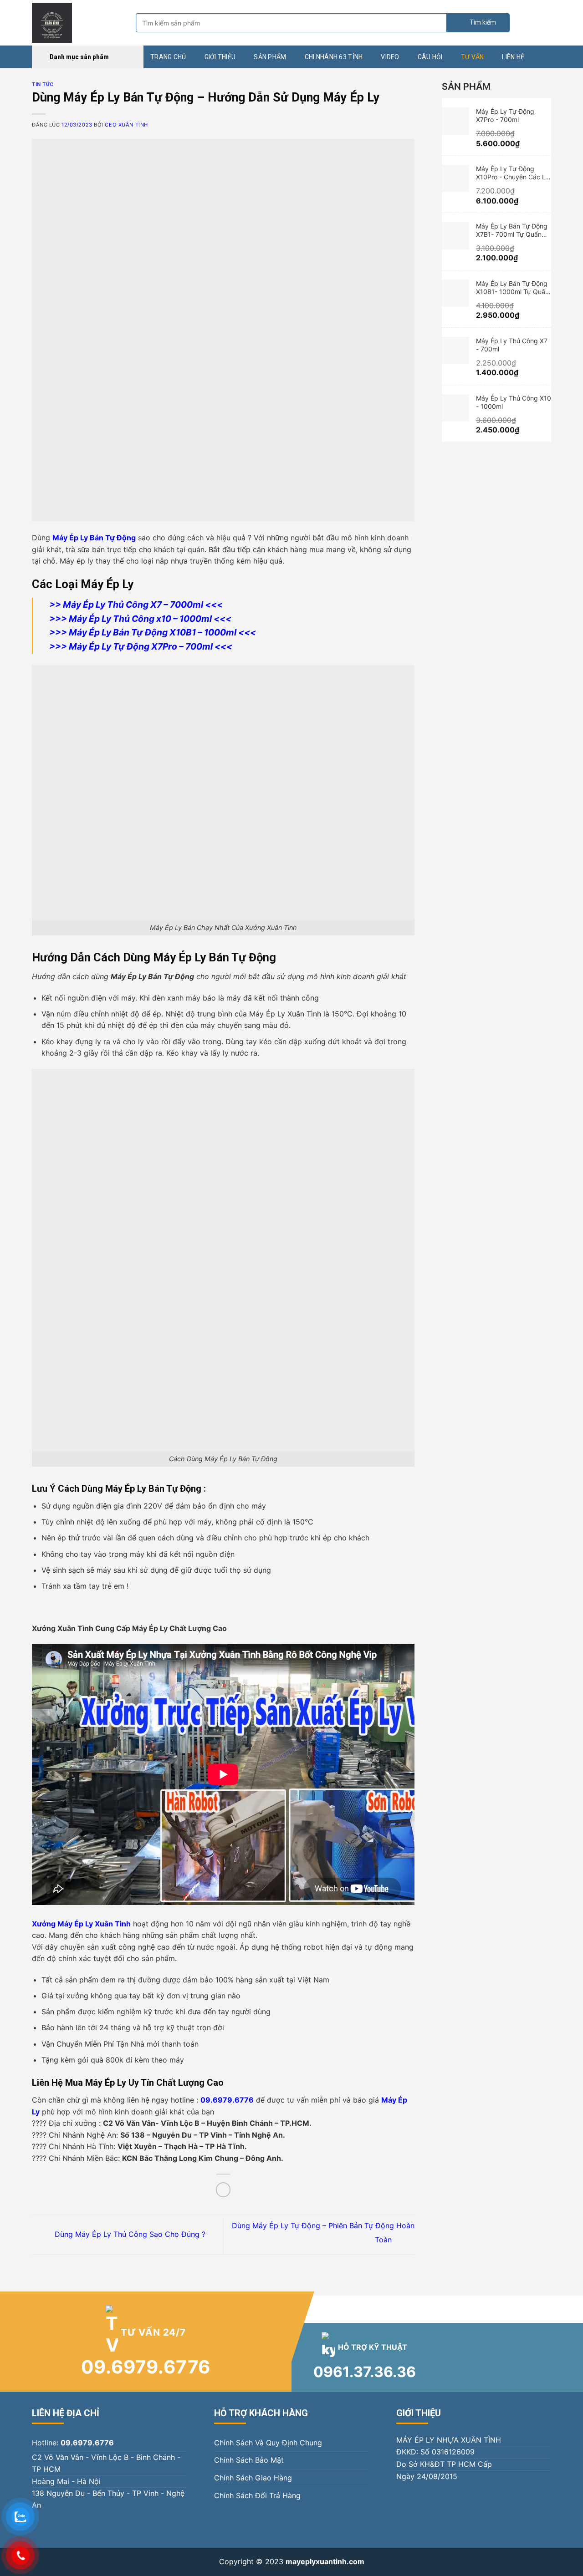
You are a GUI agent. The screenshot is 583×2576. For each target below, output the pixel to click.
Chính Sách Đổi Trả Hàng (257, 2495)
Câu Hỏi (430, 57)
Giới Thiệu (220, 57)
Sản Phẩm (270, 57)
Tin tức (43, 84)
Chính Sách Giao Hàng (253, 2478)
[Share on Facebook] (223, 2190)
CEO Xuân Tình (126, 125)
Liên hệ (513, 57)
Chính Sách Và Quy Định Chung (268, 2443)
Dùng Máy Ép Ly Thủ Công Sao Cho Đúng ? (129, 2234)
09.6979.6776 (146, 2367)
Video (390, 57)
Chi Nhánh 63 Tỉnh (334, 57)
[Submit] (478, 23)
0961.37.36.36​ (365, 2372)
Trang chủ (168, 57)
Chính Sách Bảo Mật (249, 2460)
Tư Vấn (473, 57)
